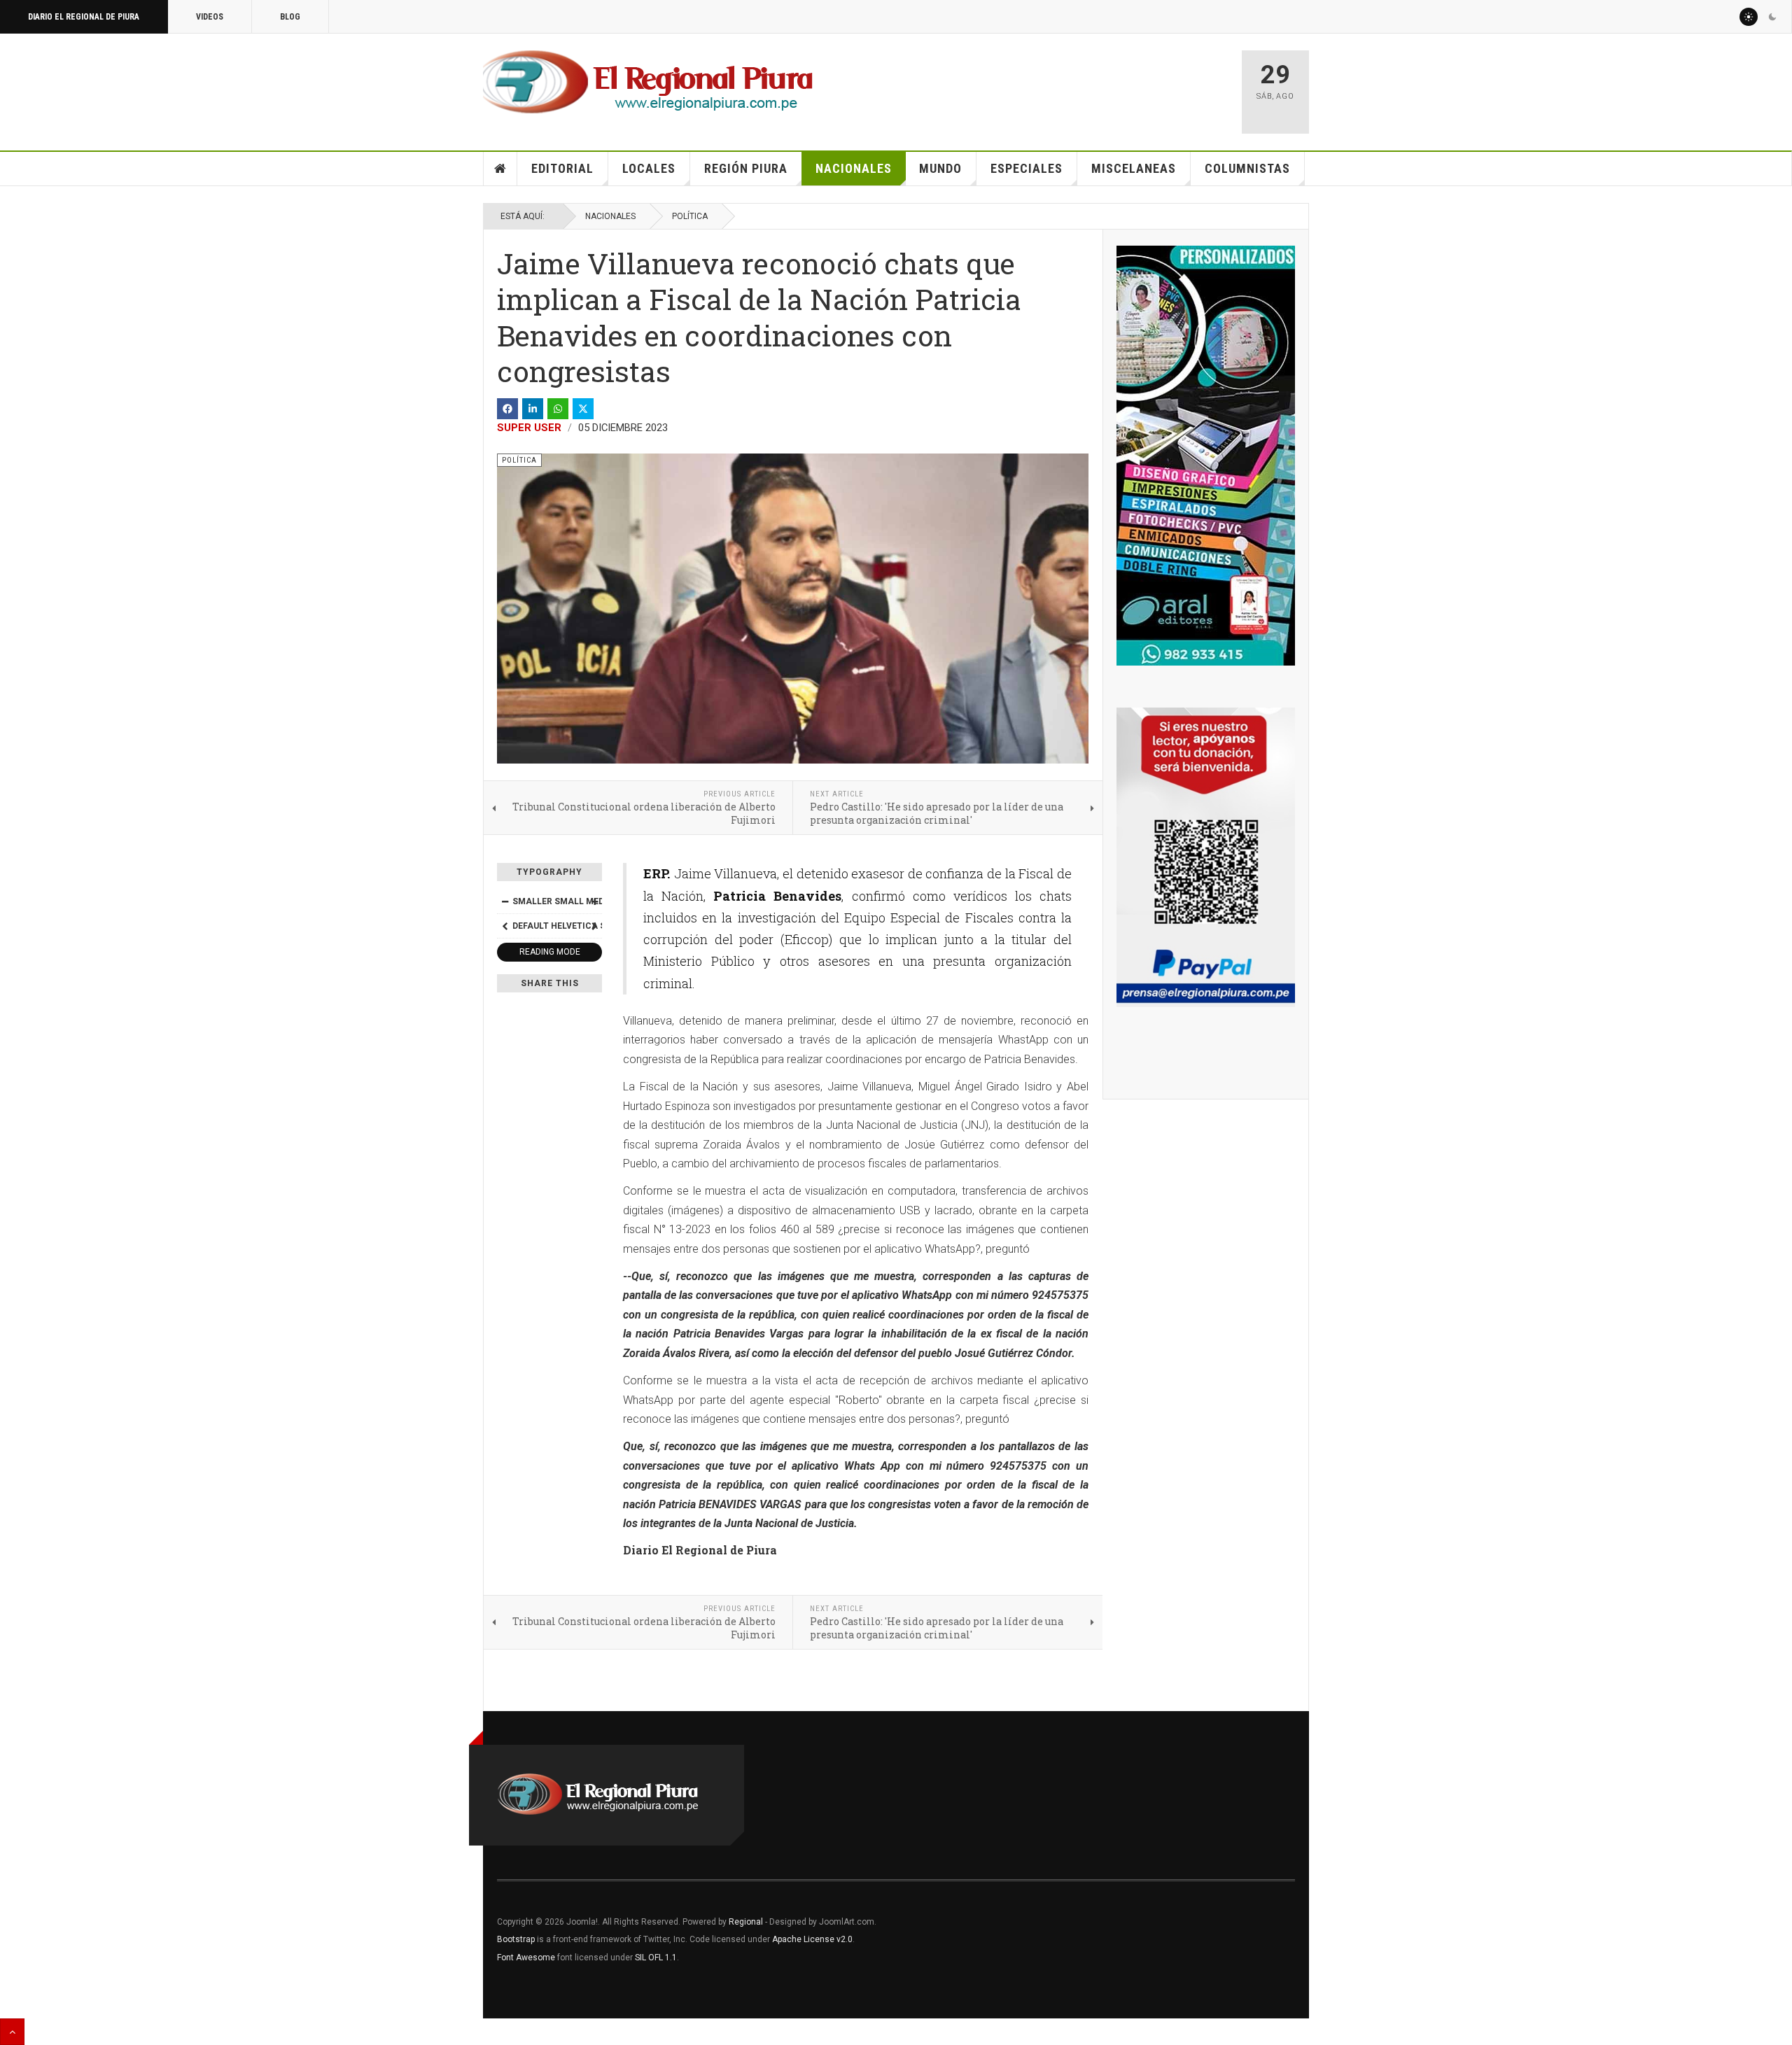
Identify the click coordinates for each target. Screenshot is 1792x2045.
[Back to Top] (12, 2032)
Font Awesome (526, 1958)
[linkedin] (533, 409)
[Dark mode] (1772, 17)
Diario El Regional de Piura (84, 17)
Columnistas (1247, 168)
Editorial (562, 168)
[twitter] (583, 409)
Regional (746, 1922)
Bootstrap (516, 1939)
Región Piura (746, 168)
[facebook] (507, 409)
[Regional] (648, 83)
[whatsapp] (558, 409)
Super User (529, 428)
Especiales (1027, 168)
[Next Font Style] (594, 926)
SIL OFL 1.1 (656, 1958)
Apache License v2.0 (812, 1939)
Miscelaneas (1134, 168)
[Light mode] (1749, 17)
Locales (649, 168)
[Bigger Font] (594, 901)
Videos (210, 17)
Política (690, 216)
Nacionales (854, 168)
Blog (290, 17)
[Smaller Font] (505, 901)
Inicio (500, 169)
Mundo (940, 168)
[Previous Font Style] (505, 926)
